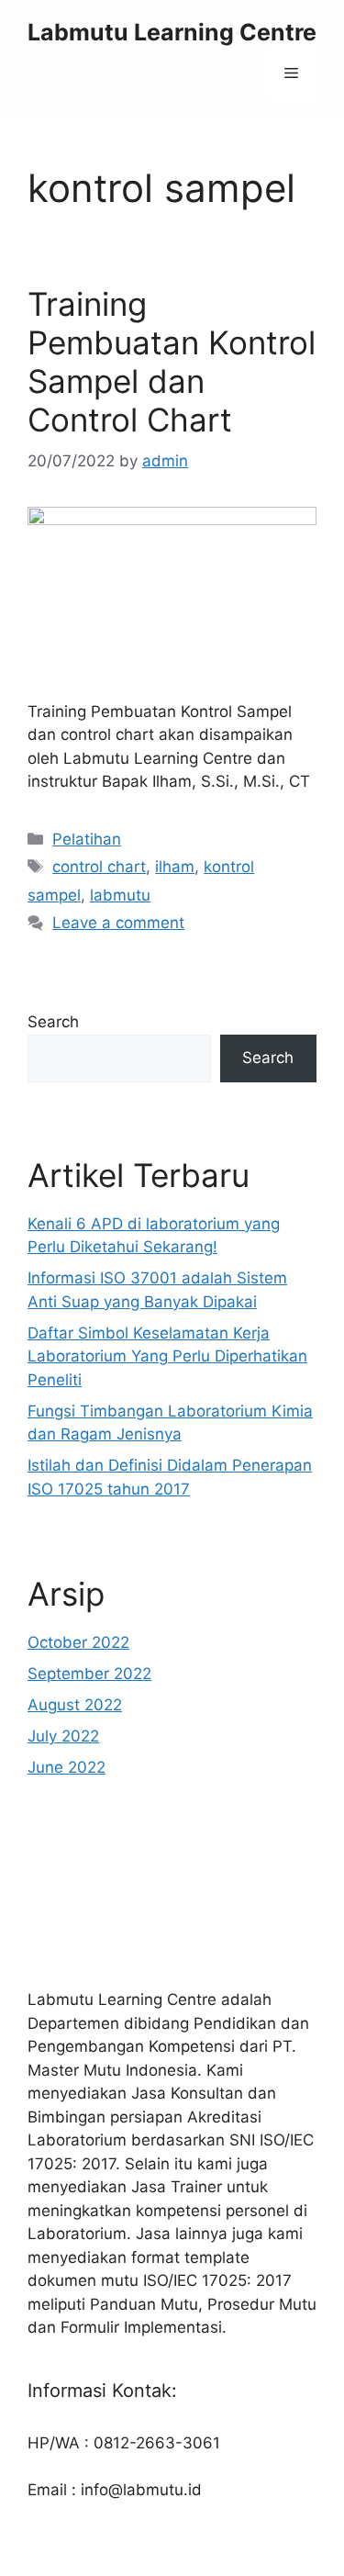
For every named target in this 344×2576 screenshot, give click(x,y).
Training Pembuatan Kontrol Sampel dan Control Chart (172, 362)
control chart (99, 867)
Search (53, 1022)
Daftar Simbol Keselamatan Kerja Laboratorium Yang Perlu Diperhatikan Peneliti (167, 1356)
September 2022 (89, 1674)
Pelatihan (87, 839)
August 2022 (75, 1705)
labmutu (120, 895)
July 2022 (63, 1736)
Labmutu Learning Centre (172, 32)
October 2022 (78, 1642)
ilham (175, 867)
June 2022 (67, 1767)
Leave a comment (118, 923)
